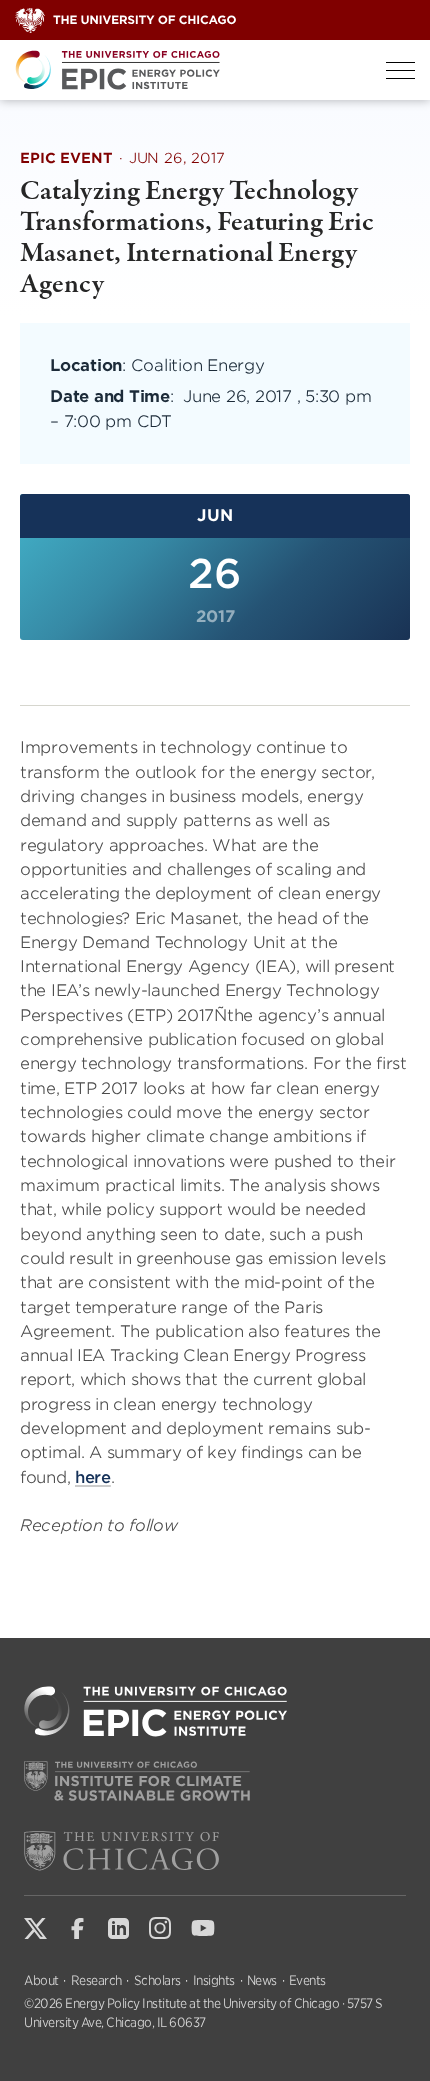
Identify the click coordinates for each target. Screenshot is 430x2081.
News (262, 1980)
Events (307, 1980)
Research (96, 1980)
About (41, 1980)
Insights (214, 1980)
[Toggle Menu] (400, 70)
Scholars (157, 1980)
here (93, 1477)
